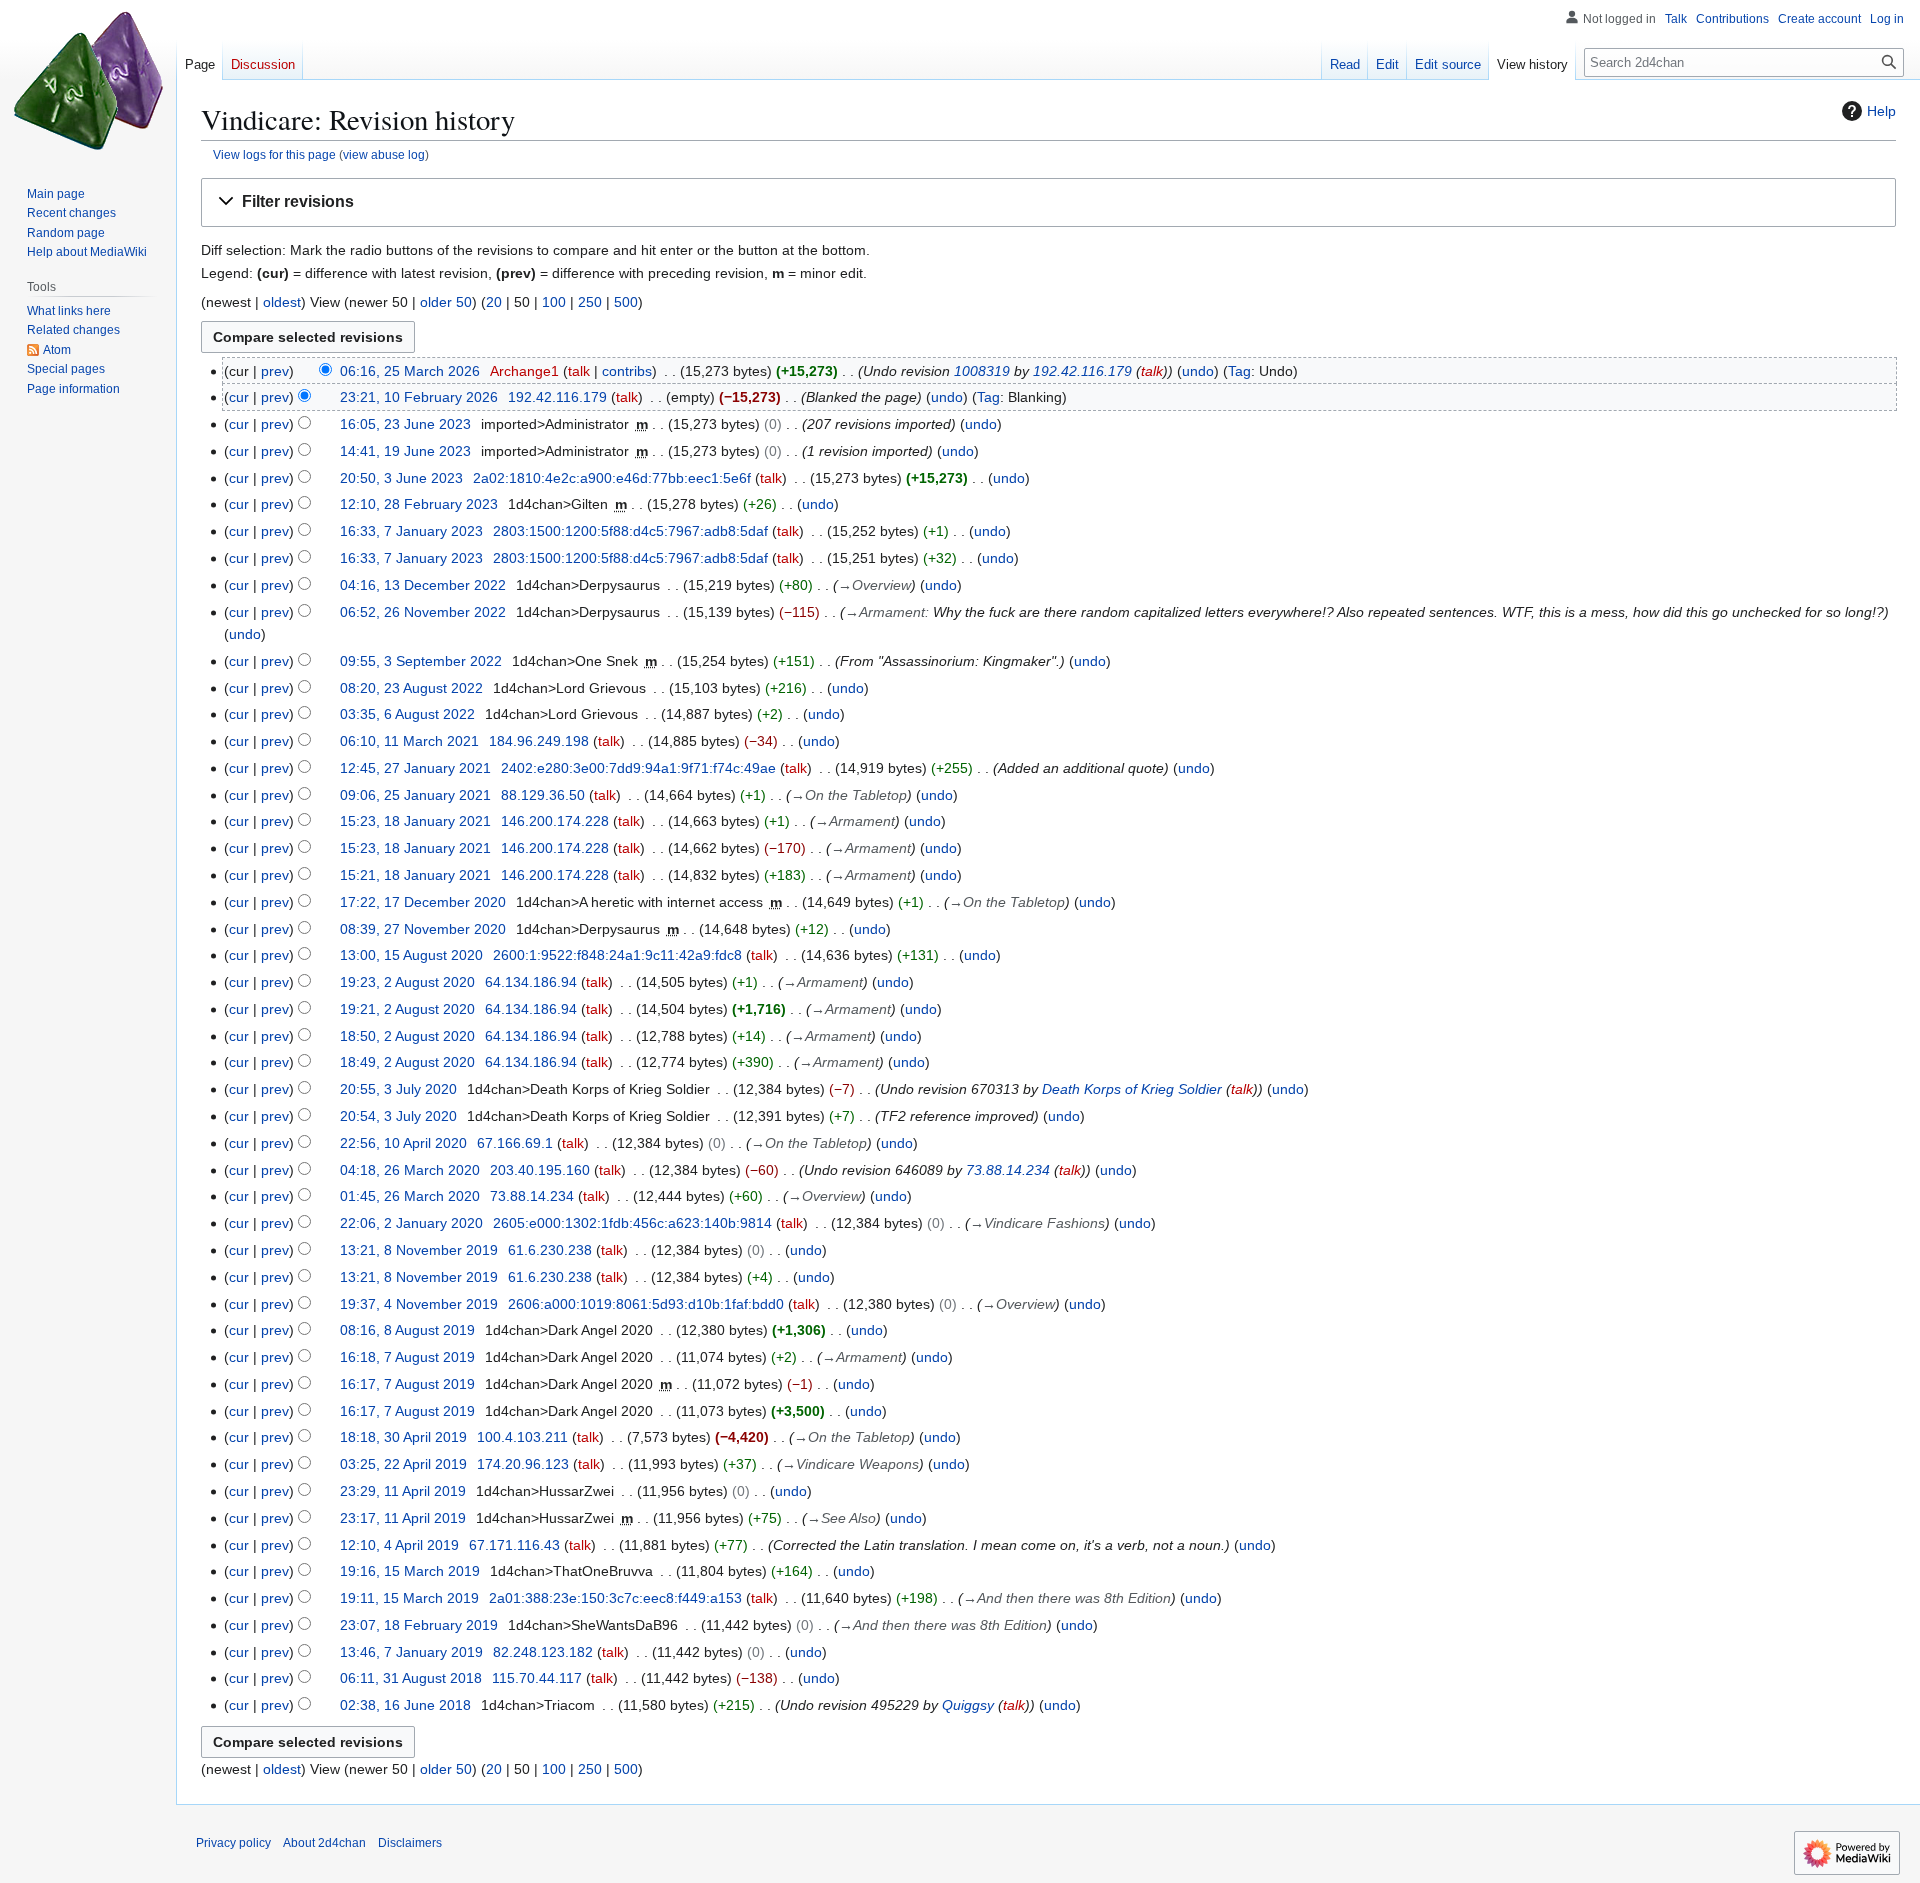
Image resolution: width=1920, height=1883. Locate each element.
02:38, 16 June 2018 (405, 1705)
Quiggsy (968, 1705)
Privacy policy (233, 1843)
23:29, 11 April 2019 (403, 1491)
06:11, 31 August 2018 (411, 1678)
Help (1881, 111)
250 (590, 302)
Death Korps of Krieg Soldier (1132, 1089)
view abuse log (384, 154)
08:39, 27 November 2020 (423, 929)
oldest (282, 302)
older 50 (446, 302)
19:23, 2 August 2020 (407, 982)
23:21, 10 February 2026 (419, 397)
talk (579, 371)
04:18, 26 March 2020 (410, 1170)
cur (239, 397)
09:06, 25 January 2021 (415, 795)
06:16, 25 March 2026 (410, 371)
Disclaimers (410, 1843)
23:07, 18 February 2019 (419, 1625)
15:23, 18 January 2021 (415, 821)
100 (554, 302)
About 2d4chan (324, 1843)
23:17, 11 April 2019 (403, 1518)
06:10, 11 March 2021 (409, 741)
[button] (1048, 202)
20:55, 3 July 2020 (398, 1089)
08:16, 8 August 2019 (407, 1330)
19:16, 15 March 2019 (410, 1571)
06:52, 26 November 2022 (423, 612)
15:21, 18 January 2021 (415, 875)
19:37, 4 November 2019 (419, 1304)
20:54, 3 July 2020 (398, 1116)
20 (494, 302)
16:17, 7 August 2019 (407, 1384)
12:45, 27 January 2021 (415, 768)
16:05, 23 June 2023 (405, 424)
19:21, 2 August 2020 (407, 1009)
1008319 (982, 371)
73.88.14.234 (1008, 1170)
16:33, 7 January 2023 (411, 531)
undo (1198, 371)
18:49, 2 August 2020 (407, 1062)
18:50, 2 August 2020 (407, 1036)
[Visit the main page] (88, 80)
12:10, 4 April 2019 (399, 1545)
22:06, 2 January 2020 (411, 1223)
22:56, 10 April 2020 (403, 1143)
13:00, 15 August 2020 (411, 955)
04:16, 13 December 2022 (423, 585)
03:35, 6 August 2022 (407, 714)
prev (275, 371)
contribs (627, 371)
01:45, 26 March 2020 (410, 1196)
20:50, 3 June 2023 (401, 478)
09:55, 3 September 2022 (421, 661)
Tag (1239, 371)
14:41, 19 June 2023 (405, 451)
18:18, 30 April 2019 (403, 1437)
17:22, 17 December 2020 (423, 902)
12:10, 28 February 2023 (419, 504)
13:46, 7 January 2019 (411, 1652)
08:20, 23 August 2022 (411, 688)
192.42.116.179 (1082, 371)
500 (626, 302)
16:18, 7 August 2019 (407, 1357)
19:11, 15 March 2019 (409, 1598)
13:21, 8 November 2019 (419, 1250)
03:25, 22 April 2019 (403, 1464)
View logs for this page (274, 154)
